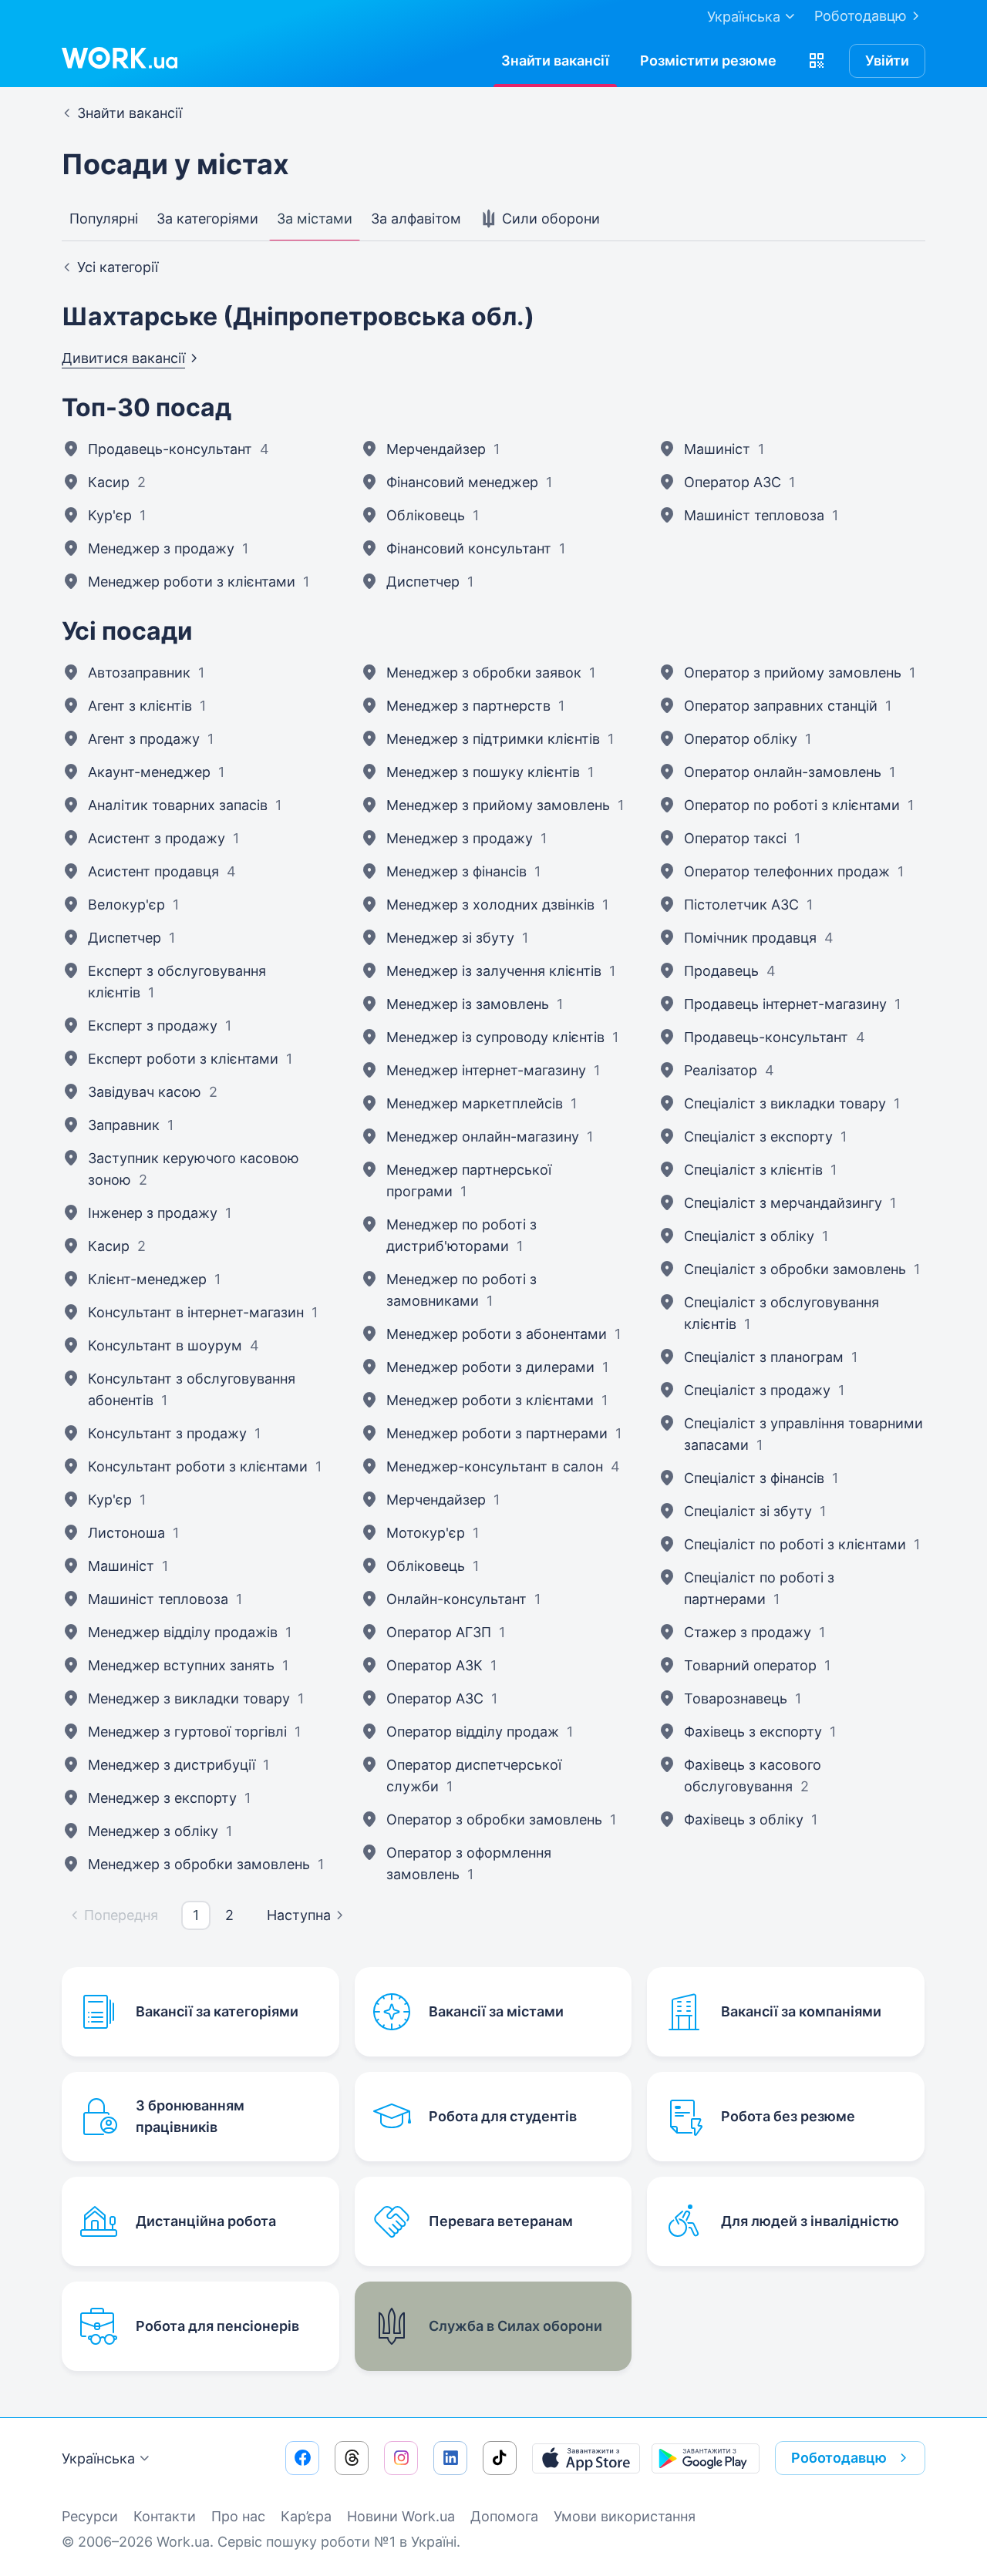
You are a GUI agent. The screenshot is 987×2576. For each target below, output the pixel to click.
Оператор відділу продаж (473, 1732)
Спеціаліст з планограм (764, 1357)
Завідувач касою (145, 1092)
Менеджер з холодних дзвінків (490, 905)
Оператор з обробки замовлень (494, 1819)
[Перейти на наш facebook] (302, 2458)
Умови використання (625, 2516)
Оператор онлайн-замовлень (783, 772)
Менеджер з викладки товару (189, 1698)
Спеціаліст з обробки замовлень (795, 1269)
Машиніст (717, 449)
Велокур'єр (126, 905)
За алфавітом (416, 219)
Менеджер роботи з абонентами (497, 1334)
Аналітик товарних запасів (178, 805)
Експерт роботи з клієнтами (183, 1059)
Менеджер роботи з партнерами (497, 1433)
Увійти (887, 61)
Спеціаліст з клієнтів (753, 1170)
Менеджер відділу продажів (183, 1632)
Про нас (238, 2516)
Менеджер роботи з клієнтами (192, 582)
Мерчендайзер (436, 449)
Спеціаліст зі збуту (748, 1511)
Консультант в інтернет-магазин (196, 1312)
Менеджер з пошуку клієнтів (483, 772)
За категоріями (207, 219)
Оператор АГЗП (439, 1632)
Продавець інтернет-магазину (785, 1004)
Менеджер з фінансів (456, 871)
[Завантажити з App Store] (586, 2458)
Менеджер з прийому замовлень (498, 805)
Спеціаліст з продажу (757, 1390)
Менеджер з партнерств (468, 706)
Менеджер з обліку (153, 1831)
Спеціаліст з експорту (758, 1137)
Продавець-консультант (170, 449)
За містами (315, 219)
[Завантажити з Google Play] (706, 2458)
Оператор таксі (735, 838)
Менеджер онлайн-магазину (483, 1137)
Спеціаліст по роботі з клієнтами (795, 1544)
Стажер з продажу (748, 1632)
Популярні (104, 219)
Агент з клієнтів (140, 706)
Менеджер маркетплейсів (475, 1103)
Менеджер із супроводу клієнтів (495, 1037)
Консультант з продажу (167, 1433)
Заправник (124, 1125)
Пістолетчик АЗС (741, 905)
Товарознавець (736, 1698)
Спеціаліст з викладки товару (785, 1103)
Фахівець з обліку (744, 1819)
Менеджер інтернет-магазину (486, 1070)
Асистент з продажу (157, 838)
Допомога (504, 2516)
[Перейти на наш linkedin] (450, 2458)
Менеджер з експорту (162, 1798)
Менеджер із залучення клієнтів (494, 971)
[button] (817, 61)
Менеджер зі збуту (450, 938)
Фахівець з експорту (753, 1732)
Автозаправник (139, 673)
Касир (109, 482)
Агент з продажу (144, 739)
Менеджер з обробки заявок (484, 673)
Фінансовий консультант (469, 548)
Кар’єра (306, 2516)
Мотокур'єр (426, 1533)
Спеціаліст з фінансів (754, 1478)
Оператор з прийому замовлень (793, 673)
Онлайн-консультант (456, 1599)
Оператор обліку (741, 739)
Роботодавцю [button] (839, 2458)
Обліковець (426, 515)
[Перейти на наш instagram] (401, 2458)
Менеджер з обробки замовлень (199, 1864)
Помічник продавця (750, 938)
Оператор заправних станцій (781, 706)
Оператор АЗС (733, 482)
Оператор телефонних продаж (787, 871)
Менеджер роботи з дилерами (490, 1367)
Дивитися (123, 358)
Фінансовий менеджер (462, 482)
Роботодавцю (861, 16)
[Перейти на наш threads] (352, 2458)
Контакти (165, 2516)
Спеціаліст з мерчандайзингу (783, 1203)
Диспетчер (423, 582)
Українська (98, 2458)
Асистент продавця (153, 871)
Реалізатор (721, 1070)
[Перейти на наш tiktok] (500, 2458)
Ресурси (90, 2516)
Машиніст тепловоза (754, 515)
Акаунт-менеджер (149, 772)
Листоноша (126, 1533)
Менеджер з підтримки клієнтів (493, 739)
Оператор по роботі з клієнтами (792, 805)
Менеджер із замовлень (468, 1004)
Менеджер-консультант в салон (495, 1466)
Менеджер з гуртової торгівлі (187, 1732)
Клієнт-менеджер (147, 1279)
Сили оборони (549, 219)
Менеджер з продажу (161, 548)
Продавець (721, 971)
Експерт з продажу (153, 1026)
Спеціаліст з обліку (749, 1236)
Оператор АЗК (435, 1665)
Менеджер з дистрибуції (172, 1765)
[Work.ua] (120, 58)
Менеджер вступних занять (181, 1665)
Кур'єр (110, 515)
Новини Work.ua (401, 2516)
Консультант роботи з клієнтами (198, 1466)
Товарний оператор (750, 1665)
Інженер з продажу (153, 1213)
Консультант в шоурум (165, 1345)
